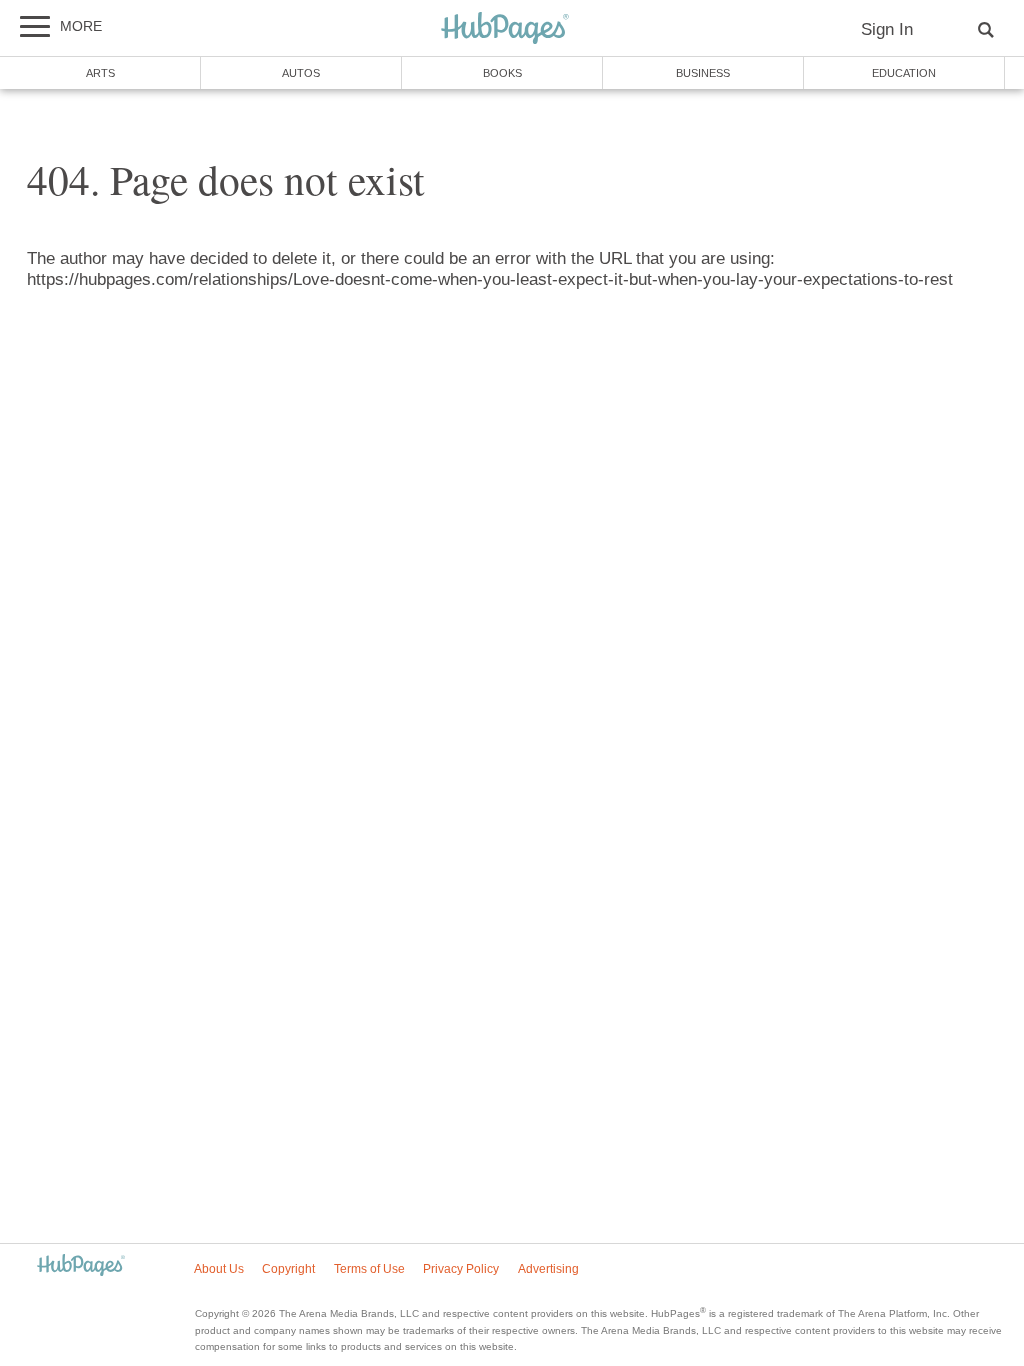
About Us (219, 1269)
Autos (301, 73)
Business (703, 73)
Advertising (548, 1269)
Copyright (288, 1269)
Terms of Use (369, 1269)
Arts (100, 73)
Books (502, 73)
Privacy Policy (461, 1269)
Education (904, 73)
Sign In (887, 29)
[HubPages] (505, 29)
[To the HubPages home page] (81, 1266)
